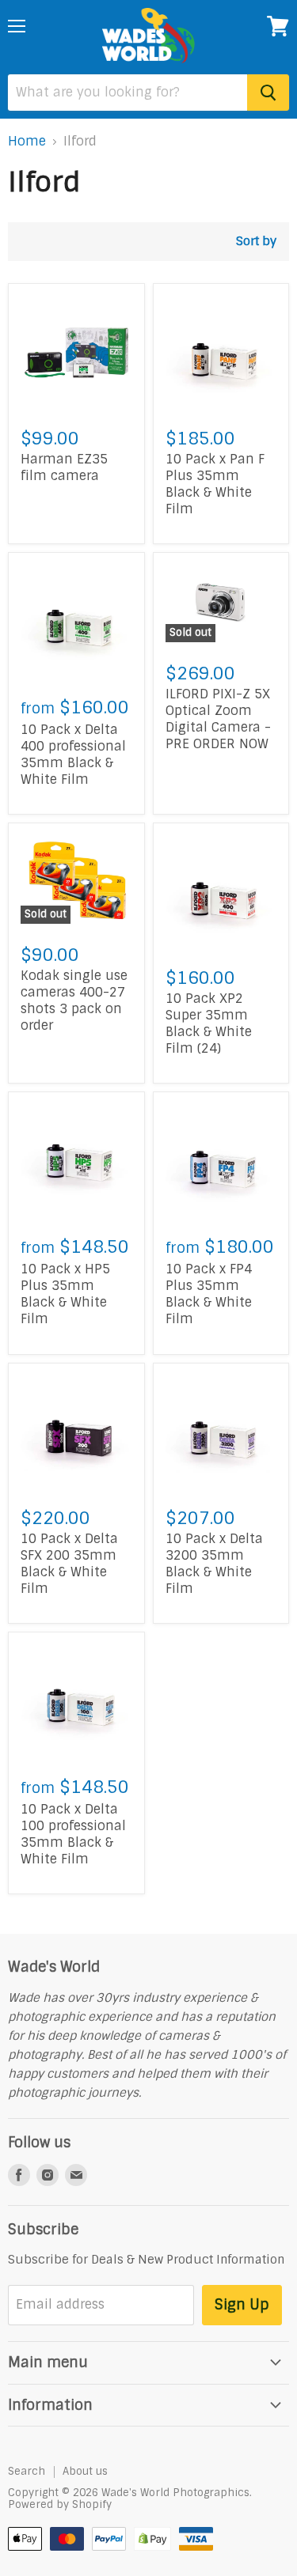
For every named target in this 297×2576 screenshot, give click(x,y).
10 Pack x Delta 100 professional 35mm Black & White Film (73, 1834)
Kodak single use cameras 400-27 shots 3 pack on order (74, 1001)
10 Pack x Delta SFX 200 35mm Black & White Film (69, 1564)
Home (27, 142)
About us (85, 2471)
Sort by (256, 242)
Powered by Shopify (60, 2504)
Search (27, 2471)
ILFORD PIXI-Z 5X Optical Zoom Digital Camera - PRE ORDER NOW (218, 719)
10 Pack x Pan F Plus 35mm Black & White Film (215, 484)
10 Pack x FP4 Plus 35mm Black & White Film (209, 1294)
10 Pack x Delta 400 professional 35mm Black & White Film (73, 755)
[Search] (268, 93)
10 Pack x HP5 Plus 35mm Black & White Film (65, 1294)
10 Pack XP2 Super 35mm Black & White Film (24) (209, 1023)
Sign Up (242, 2305)
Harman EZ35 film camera (64, 467)
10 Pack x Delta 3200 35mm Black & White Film (214, 1564)
